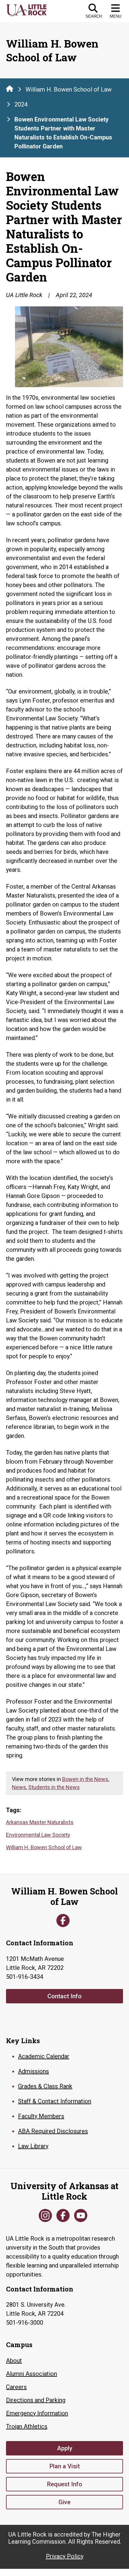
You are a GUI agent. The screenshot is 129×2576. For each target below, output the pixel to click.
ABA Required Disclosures (53, 2131)
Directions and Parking (36, 2400)
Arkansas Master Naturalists (40, 1822)
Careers (16, 2387)
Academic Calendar (44, 2056)
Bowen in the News (85, 1779)
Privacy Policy (65, 2556)
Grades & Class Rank (45, 2086)
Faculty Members (41, 2116)
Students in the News (54, 1787)
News (19, 1787)
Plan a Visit (65, 2466)
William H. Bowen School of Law (69, 89)
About (14, 2361)
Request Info (65, 2484)
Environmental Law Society (38, 1835)
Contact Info (64, 1996)
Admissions (33, 2071)
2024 (21, 104)
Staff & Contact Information (55, 2101)
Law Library (33, 2146)
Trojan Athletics (27, 2426)
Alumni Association (31, 2374)
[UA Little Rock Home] (10, 89)
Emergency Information (37, 2413)
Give (64, 2502)
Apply (65, 2448)
